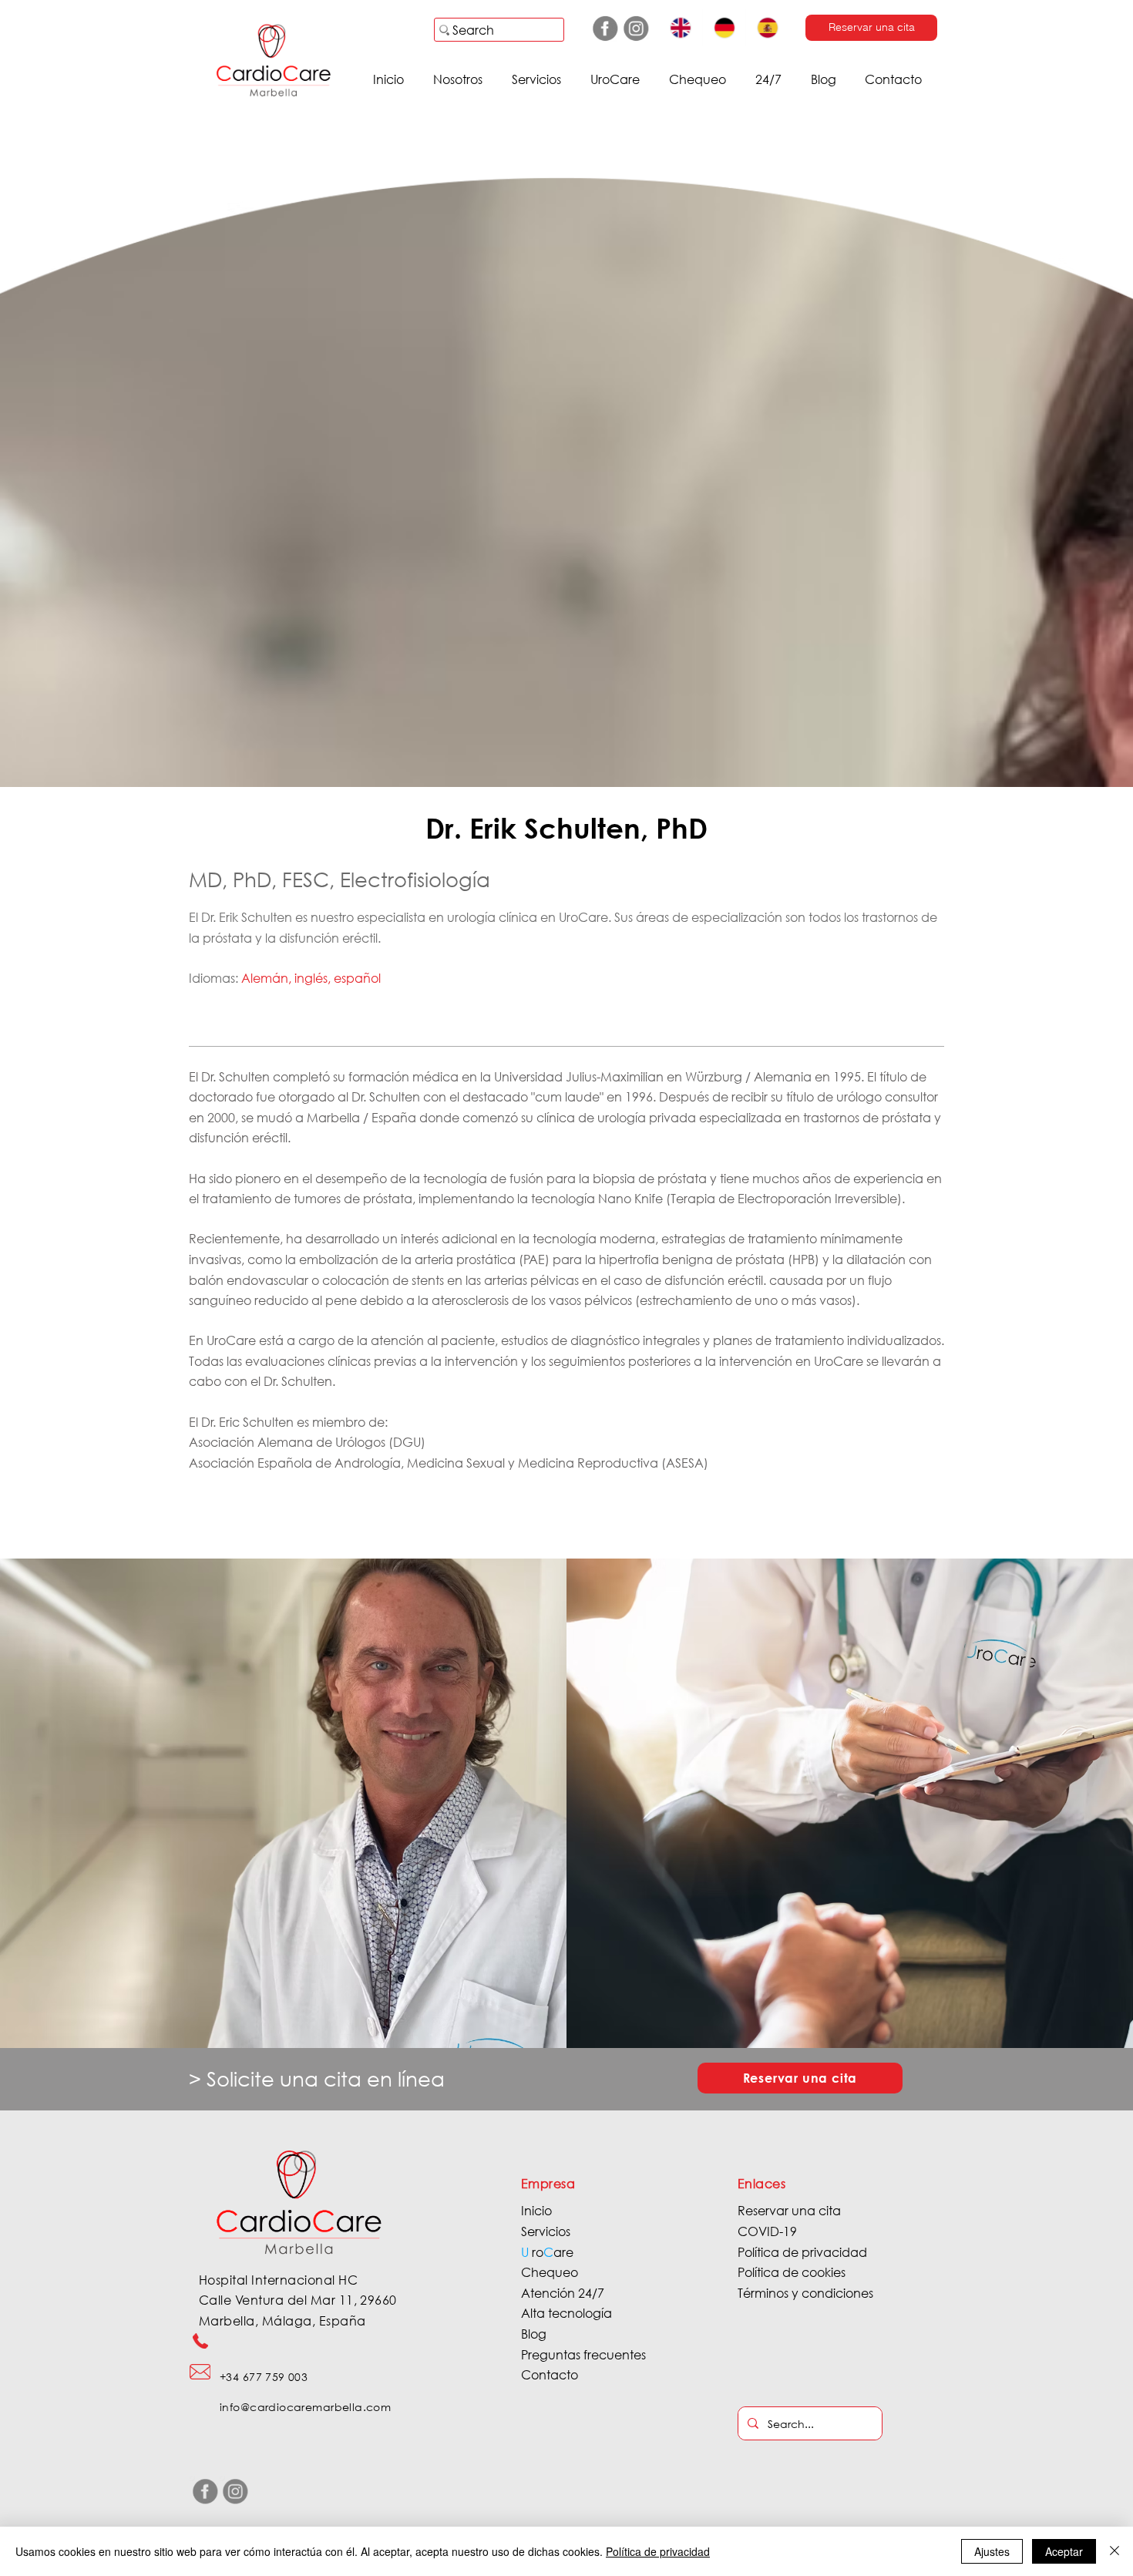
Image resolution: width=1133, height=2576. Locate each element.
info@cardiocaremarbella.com (305, 2407)
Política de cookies (792, 2272)
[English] (681, 28)
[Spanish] (767, 28)
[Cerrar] (1115, 2551)
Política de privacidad (802, 2252)
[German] (724, 28)
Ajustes (992, 2551)
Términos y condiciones (805, 2293)
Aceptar (1064, 2551)
